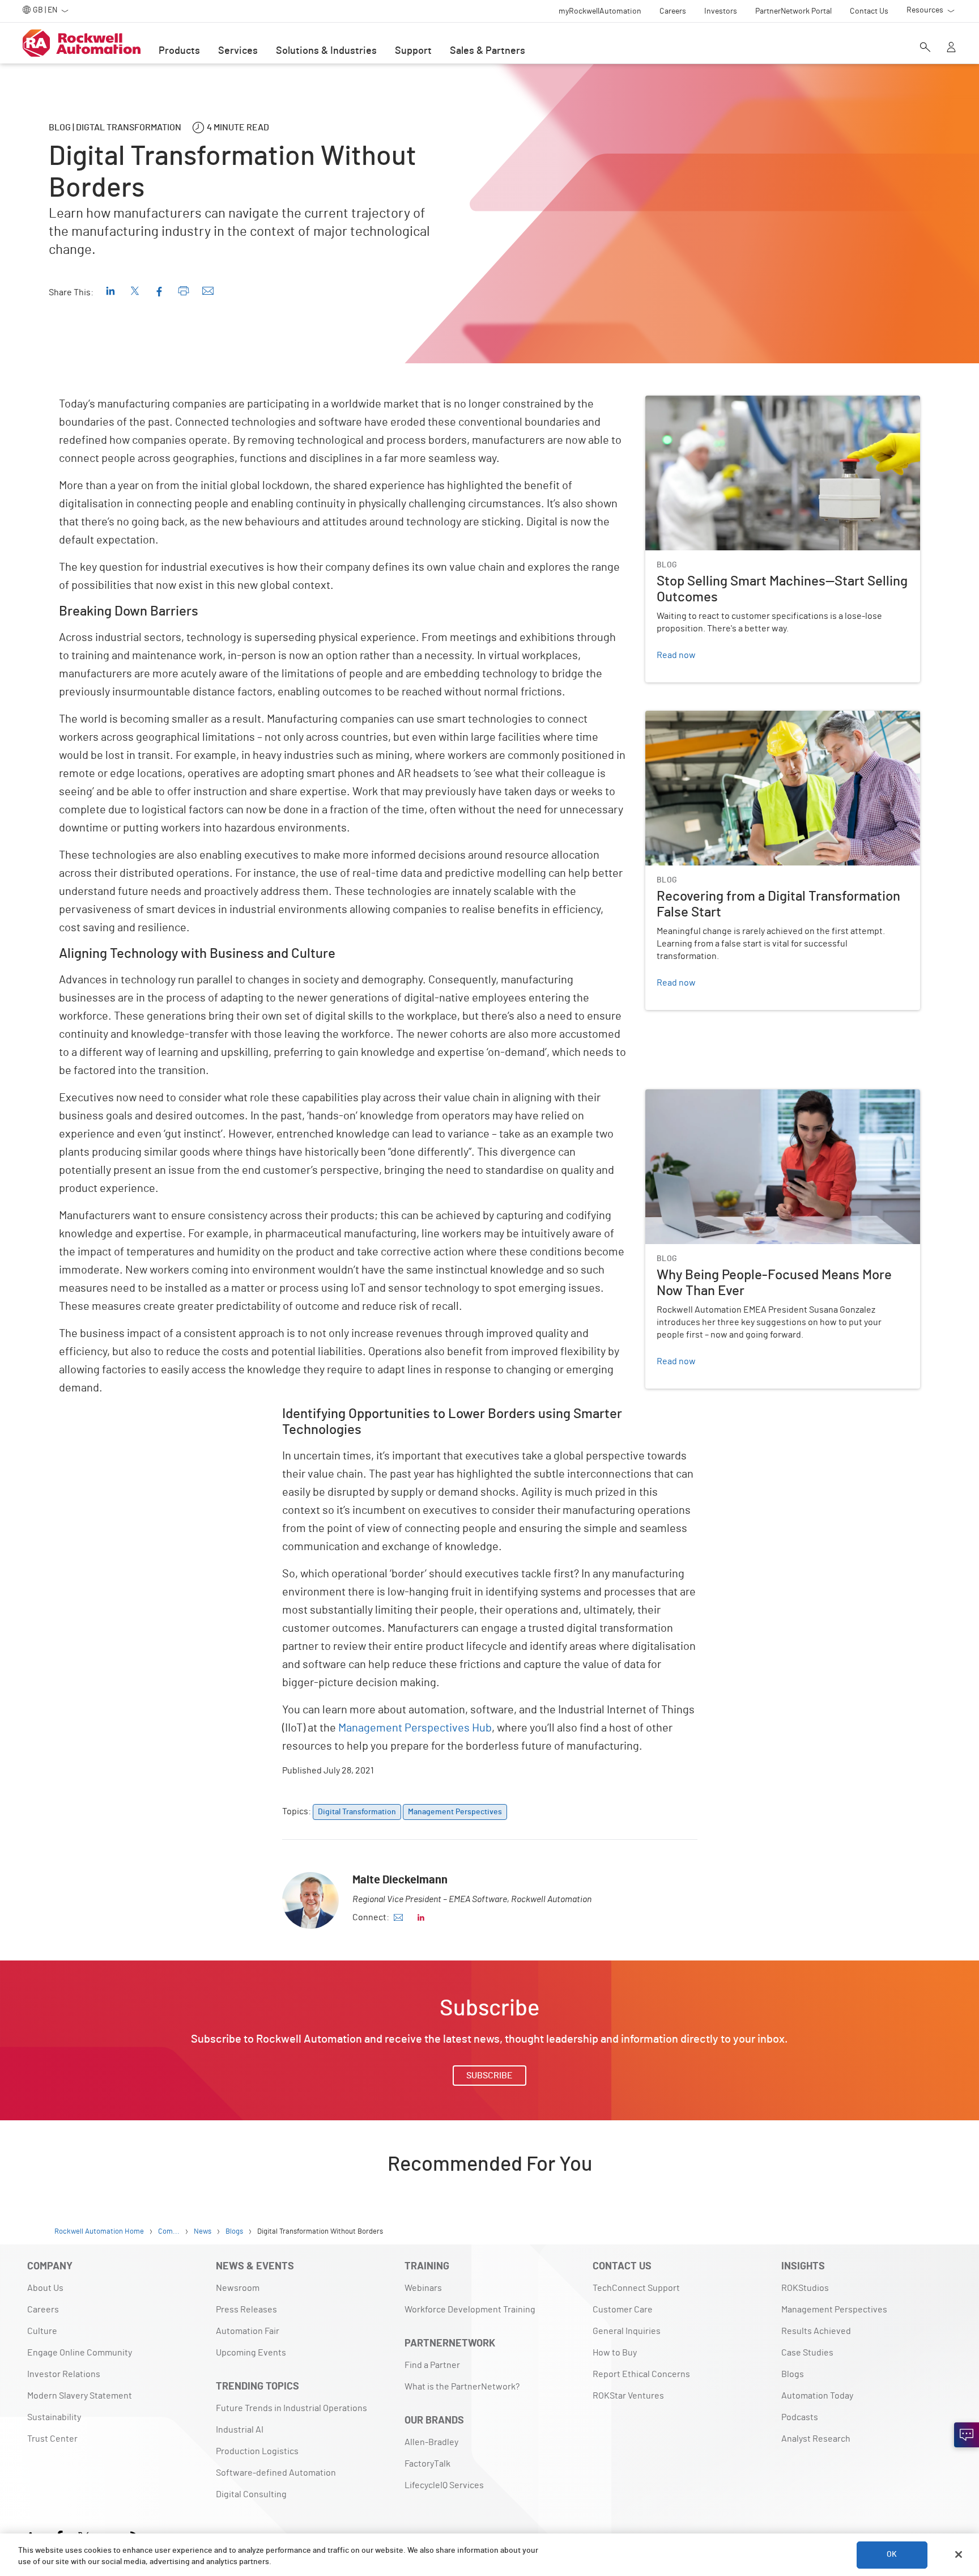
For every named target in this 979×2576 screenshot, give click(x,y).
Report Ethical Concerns (641, 2374)
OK (892, 2554)
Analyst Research (816, 2439)
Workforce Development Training (470, 2310)
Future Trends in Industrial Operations (291, 2408)
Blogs (793, 2374)
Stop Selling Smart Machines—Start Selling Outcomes (750, 402)
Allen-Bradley (431, 2442)
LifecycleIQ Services (444, 2485)
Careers (43, 2310)
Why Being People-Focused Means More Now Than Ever (755, 1096)
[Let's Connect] (967, 2435)
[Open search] (925, 48)
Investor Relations (64, 2374)
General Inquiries (627, 2331)
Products (179, 51)
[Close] (959, 2554)
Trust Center (52, 2439)
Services (238, 51)
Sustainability (54, 2417)
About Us (45, 2288)
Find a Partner (432, 2365)
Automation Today (817, 2396)
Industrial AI (240, 2430)
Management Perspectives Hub (415, 1728)
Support (413, 51)
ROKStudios (805, 2288)
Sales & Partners (488, 51)
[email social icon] (398, 1917)
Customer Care (623, 2310)
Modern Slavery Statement (80, 2396)
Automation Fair (248, 2331)
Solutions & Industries (326, 51)
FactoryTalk (427, 2464)
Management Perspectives (834, 2310)
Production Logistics (257, 2451)
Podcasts (800, 2417)
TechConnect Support (636, 2288)
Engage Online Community (80, 2353)
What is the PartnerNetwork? (462, 2387)
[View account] (951, 48)
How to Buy (615, 2353)
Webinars (423, 2288)
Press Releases (246, 2310)
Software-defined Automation (276, 2473)
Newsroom (238, 2288)
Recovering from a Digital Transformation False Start (749, 718)
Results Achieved (816, 2331)
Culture (42, 2331)
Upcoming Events (251, 2353)
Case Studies (807, 2353)
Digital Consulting (251, 2494)
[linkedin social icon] (421, 1917)
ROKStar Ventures (628, 2396)
